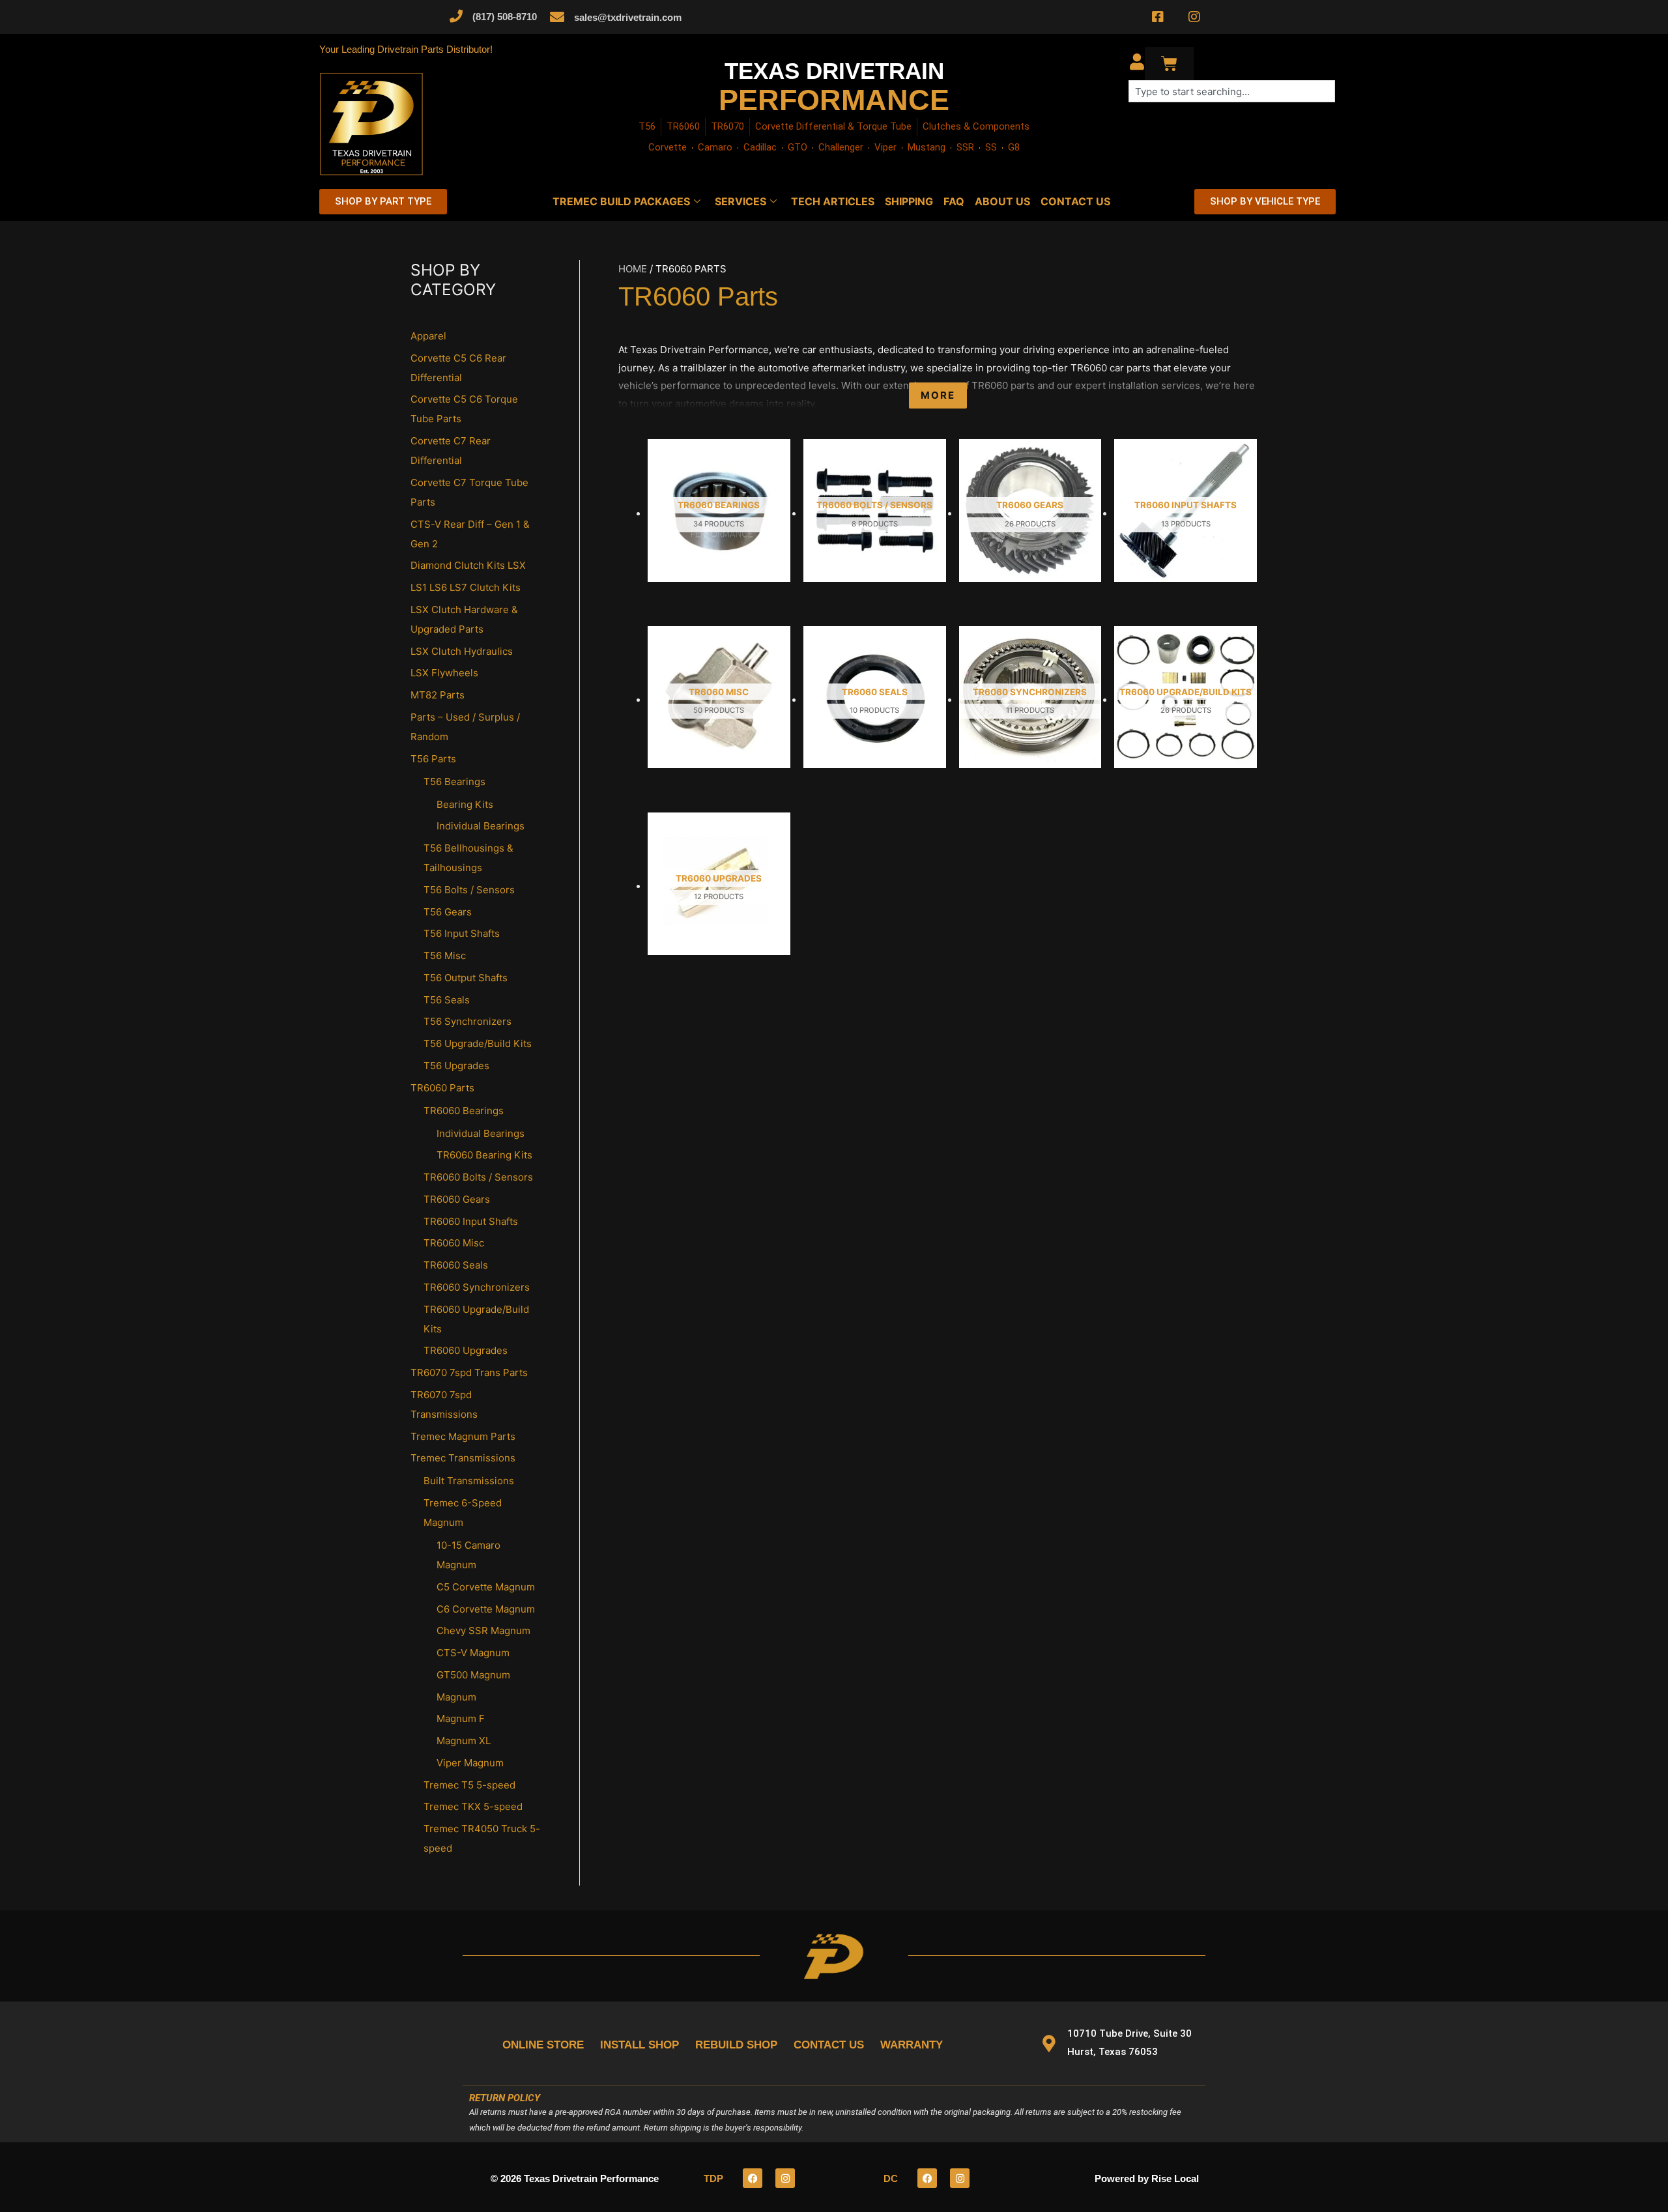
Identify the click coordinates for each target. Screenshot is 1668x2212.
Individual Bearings (481, 826)
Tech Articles (833, 201)
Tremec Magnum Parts (463, 1436)
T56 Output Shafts (466, 978)
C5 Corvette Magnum (486, 1587)
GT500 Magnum (473, 1675)
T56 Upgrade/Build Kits (478, 1043)
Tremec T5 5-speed (469, 1785)
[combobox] (1232, 91)
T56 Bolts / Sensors (469, 890)
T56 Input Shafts (462, 933)
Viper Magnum (470, 1763)
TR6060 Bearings (464, 1111)
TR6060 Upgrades (466, 1350)
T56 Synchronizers (467, 1021)
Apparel (428, 336)
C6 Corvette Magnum (486, 1609)
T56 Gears (448, 912)
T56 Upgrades (456, 1066)
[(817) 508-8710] (456, 16)
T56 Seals (447, 1000)
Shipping (909, 201)
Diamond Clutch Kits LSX (468, 565)
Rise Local (1175, 2178)
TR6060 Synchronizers (477, 1287)
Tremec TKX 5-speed (473, 1806)
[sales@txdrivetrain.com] (557, 17)
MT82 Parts (438, 695)
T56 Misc (445, 955)
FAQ (954, 201)
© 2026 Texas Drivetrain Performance (575, 2178)
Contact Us (1075, 201)
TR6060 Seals (456, 1265)
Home (633, 269)
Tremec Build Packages (621, 201)
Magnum (456, 1697)
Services (741, 201)
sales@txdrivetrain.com (628, 17)
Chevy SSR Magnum (483, 1630)
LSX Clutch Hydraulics (462, 651)
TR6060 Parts (442, 1088)
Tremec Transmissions (463, 1458)
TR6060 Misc (454, 1243)
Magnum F (461, 1718)
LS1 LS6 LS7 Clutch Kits (466, 587)
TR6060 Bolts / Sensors (478, 1177)
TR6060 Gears (457, 1199)
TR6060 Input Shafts (471, 1221)
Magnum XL (464, 1741)
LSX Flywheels (444, 673)
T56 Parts (433, 759)
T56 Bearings (454, 782)
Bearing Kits (465, 804)
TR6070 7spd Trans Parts (469, 1372)
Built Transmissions (469, 1481)
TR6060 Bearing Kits (484, 1155)
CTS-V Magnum (473, 1653)
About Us (1002, 201)
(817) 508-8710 (505, 17)
